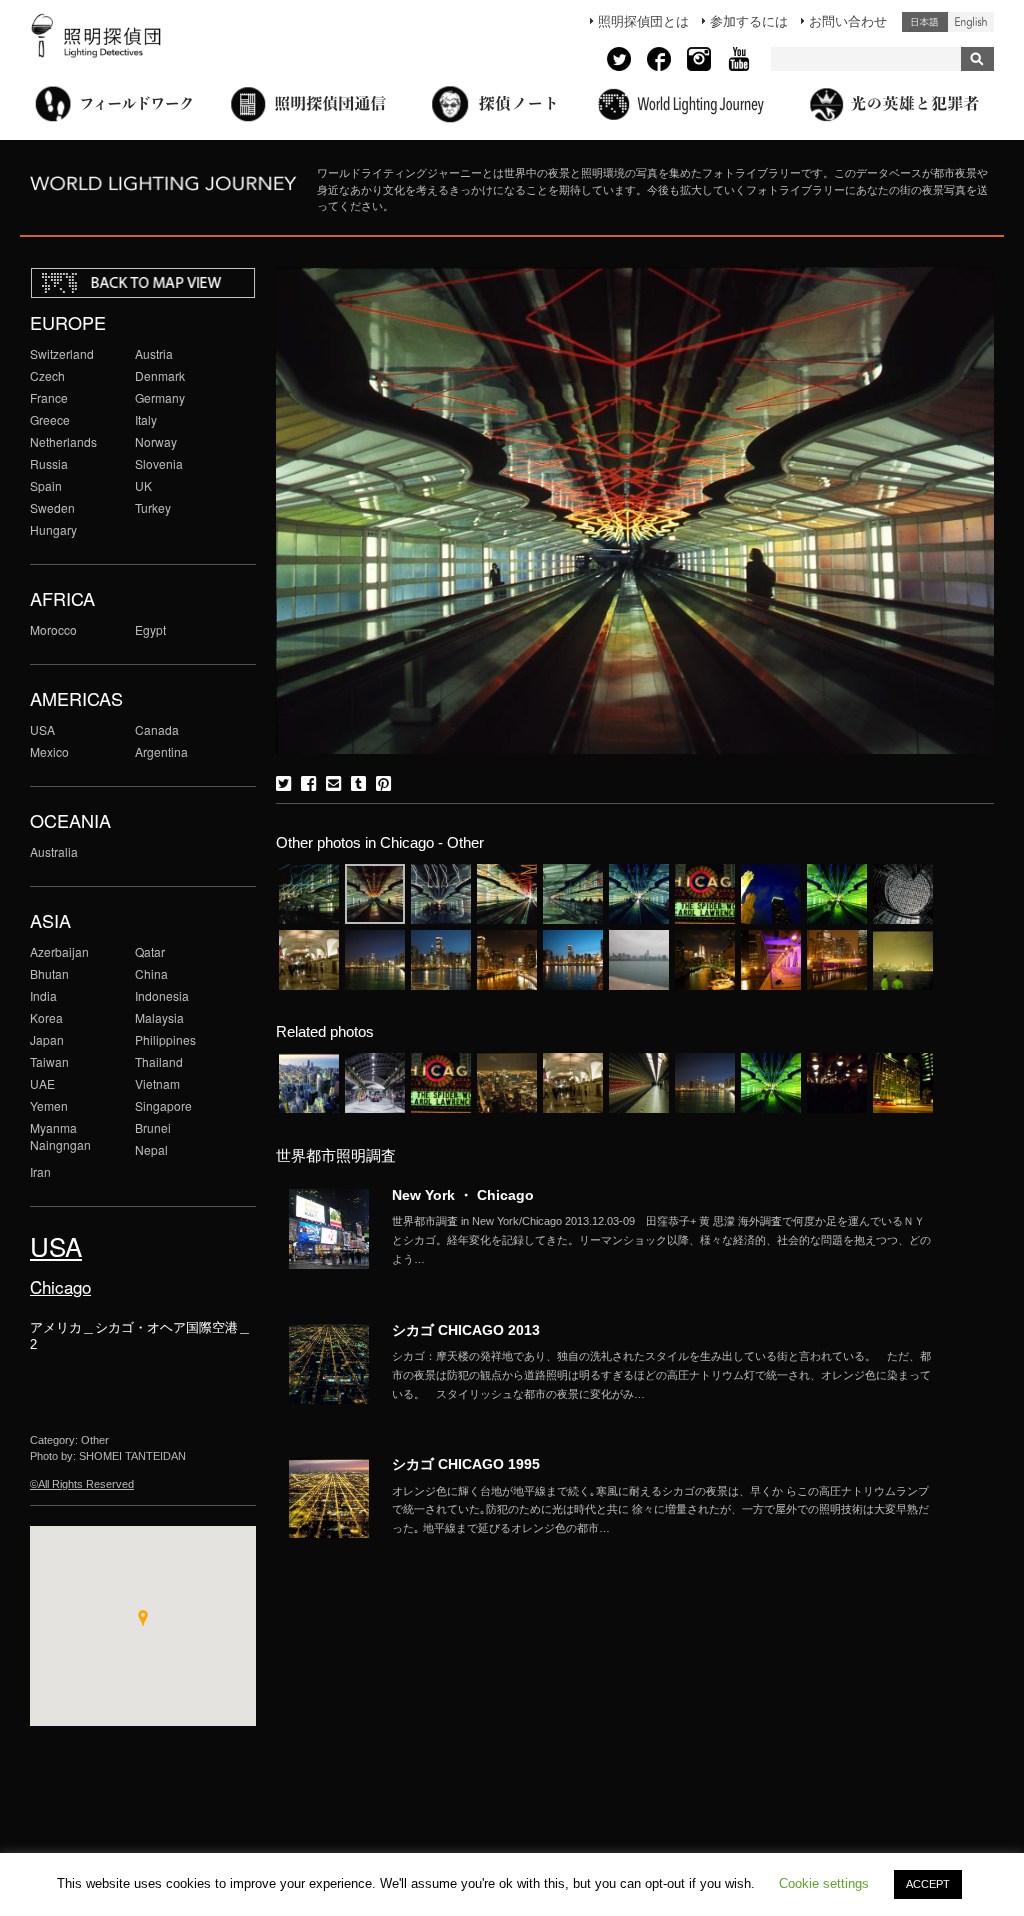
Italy (146, 419)
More (662, 1240)
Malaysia (159, 1017)
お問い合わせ (848, 21)
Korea (46, 1017)
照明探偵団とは (643, 21)
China (151, 973)
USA (42, 729)
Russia (49, 463)
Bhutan (49, 973)
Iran (40, 1171)
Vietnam (157, 1083)
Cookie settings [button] (824, 1883)
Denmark (160, 375)
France (49, 397)
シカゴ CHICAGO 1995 (466, 1464)
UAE (42, 1083)
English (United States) (971, 22)
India (43, 995)
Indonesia (162, 995)
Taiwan (49, 1061)
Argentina (161, 751)
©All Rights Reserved (82, 1484)
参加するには (749, 21)
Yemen (49, 1105)
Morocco (53, 629)
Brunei (153, 1127)
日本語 (925, 22)
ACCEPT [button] (928, 1884)
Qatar (150, 951)
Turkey (153, 507)
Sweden (52, 507)
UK (143, 485)
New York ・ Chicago (463, 1195)
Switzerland (62, 353)
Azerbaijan (59, 951)
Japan (47, 1039)
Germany (160, 397)
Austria (154, 353)
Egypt (150, 629)
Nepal (151, 1149)
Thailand (159, 1061)
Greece (50, 419)
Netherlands (63, 441)
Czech (47, 375)
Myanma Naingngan (60, 1136)
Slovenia (159, 463)
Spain (46, 485)
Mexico (49, 751)
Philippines (165, 1039)
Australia (54, 851)
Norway (156, 441)
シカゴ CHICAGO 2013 (466, 1330)
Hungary (53, 529)
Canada (157, 729)
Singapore (163, 1105)
